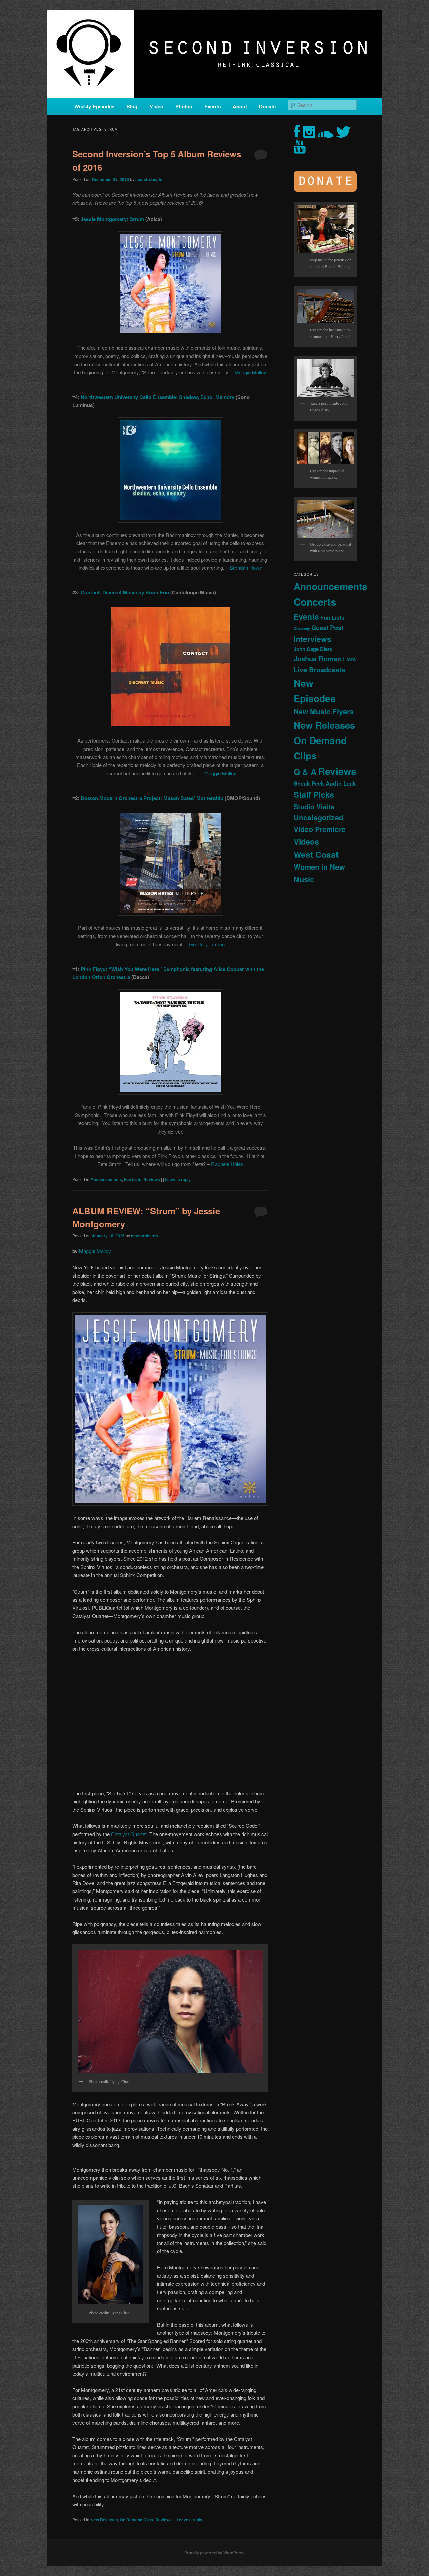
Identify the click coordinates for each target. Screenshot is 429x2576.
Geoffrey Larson (207, 944)
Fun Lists (133, 1179)
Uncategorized (318, 817)
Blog (132, 106)
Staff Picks (314, 795)
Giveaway (302, 628)
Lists (349, 659)
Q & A (305, 772)
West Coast (316, 854)
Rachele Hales (227, 1164)
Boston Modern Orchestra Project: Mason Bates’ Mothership (152, 798)
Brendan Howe (246, 567)
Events (212, 106)
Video (157, 106)
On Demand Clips (137, 2520)
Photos (184, 106)
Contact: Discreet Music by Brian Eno (125, 592)
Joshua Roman (318, 659)
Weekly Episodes (94, 106)
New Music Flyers (324, 712)
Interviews (313, 639)
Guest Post (327, 627)
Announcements (106, 1179)
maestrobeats (149, 179)
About (240, 106)
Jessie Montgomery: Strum (112, 219)
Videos (306, 842)
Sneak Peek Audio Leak (325, 783)
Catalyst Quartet (129, 1834)
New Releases (104, 2520)
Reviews (152, 1179)
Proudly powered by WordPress (214, 2553)
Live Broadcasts (319, 670)
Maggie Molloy (251, 372)
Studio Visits (314, 807)
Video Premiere (320, 829)
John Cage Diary (313, 649)
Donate (267, 106)
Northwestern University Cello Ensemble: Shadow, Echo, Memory (158, 397)
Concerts (315, 602)
